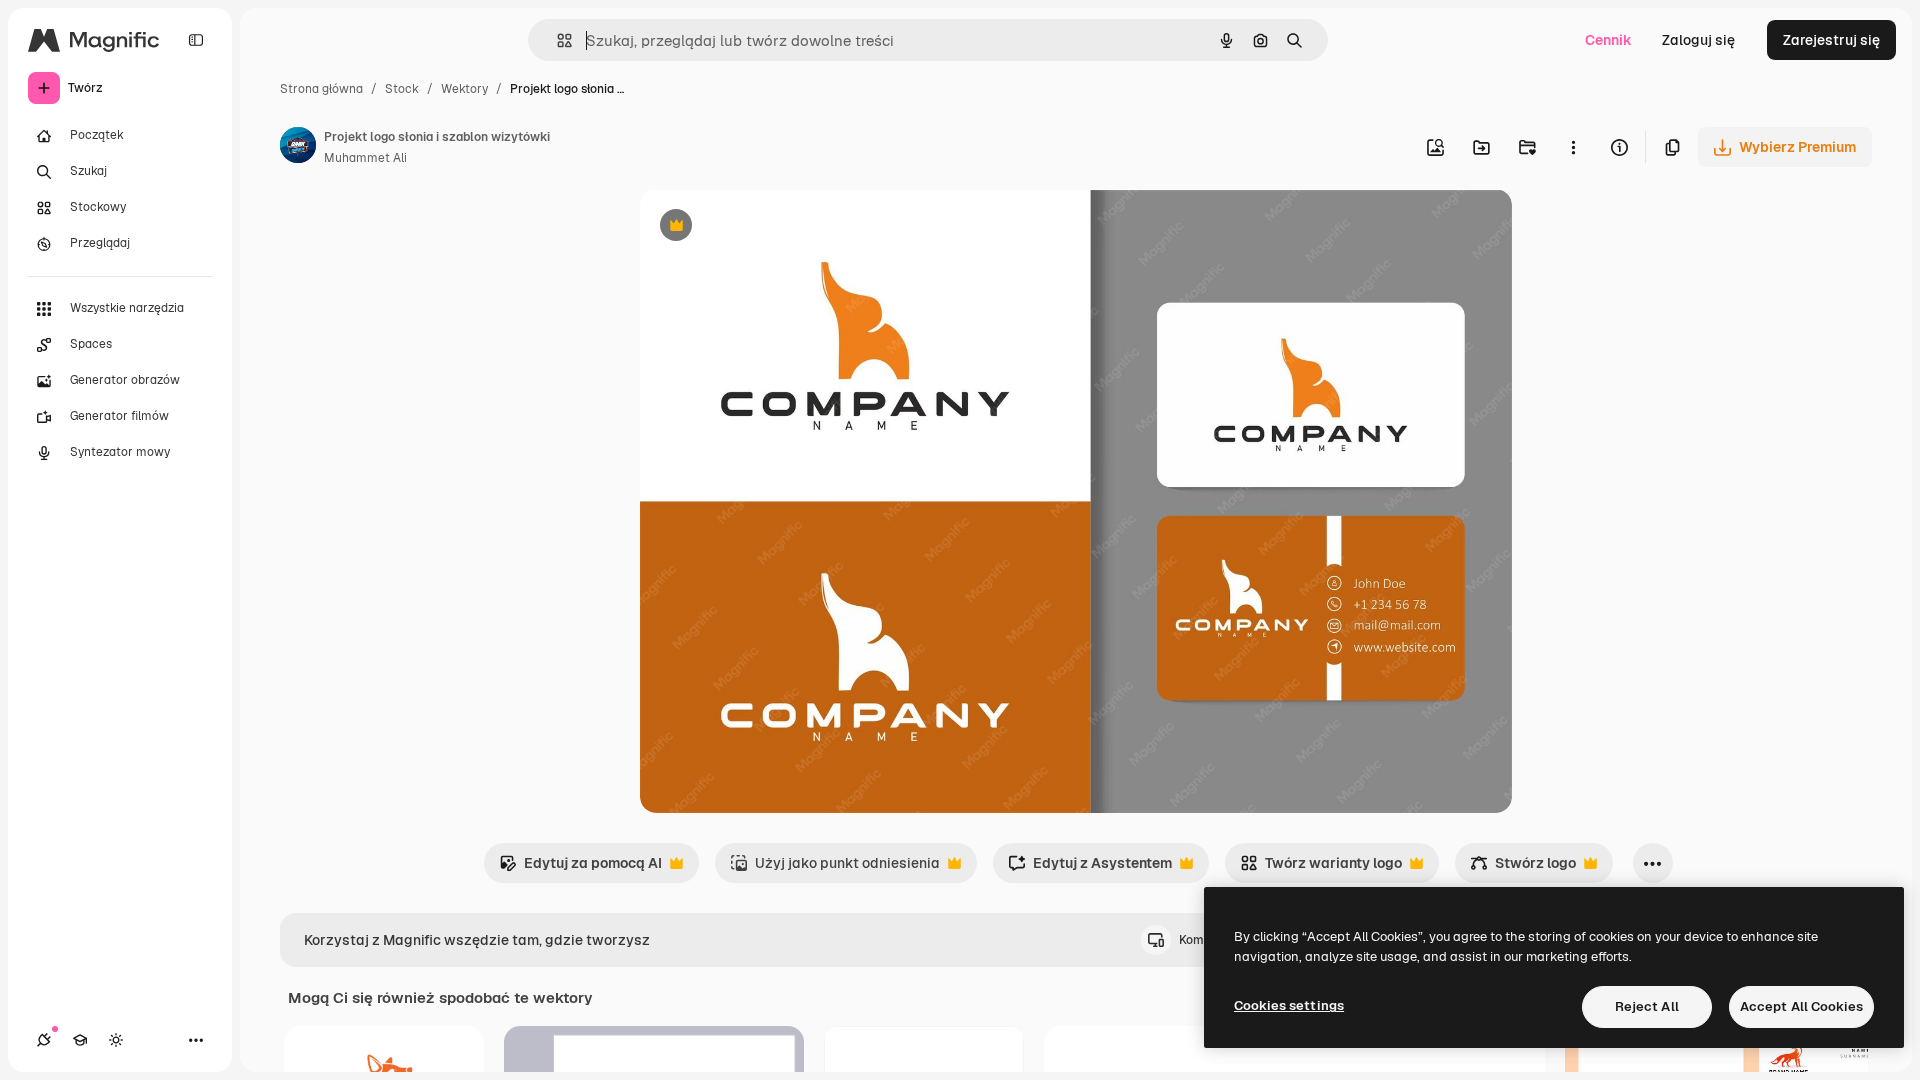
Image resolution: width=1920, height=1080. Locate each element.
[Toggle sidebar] (196, 40)
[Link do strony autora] (298, 148)
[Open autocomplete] (556, 40)
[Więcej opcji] (1573, 147)
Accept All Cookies (1801, 1006)
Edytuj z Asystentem (1090, 868)
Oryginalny (778, 227)
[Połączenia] (44, 1040)
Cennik (1608, 40)
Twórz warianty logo (1321, 868)
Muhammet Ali (365, 158)
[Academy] (80, 1040)
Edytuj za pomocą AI (580, 868)
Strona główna (321, 89)
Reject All (1647, 1006)
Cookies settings (1289, 1005)
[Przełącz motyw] (116, 1040)
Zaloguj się (1698, 40)
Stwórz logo (1523, 868)
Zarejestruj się (1831, 40)
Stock (402, 89)
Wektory (464, 89)
